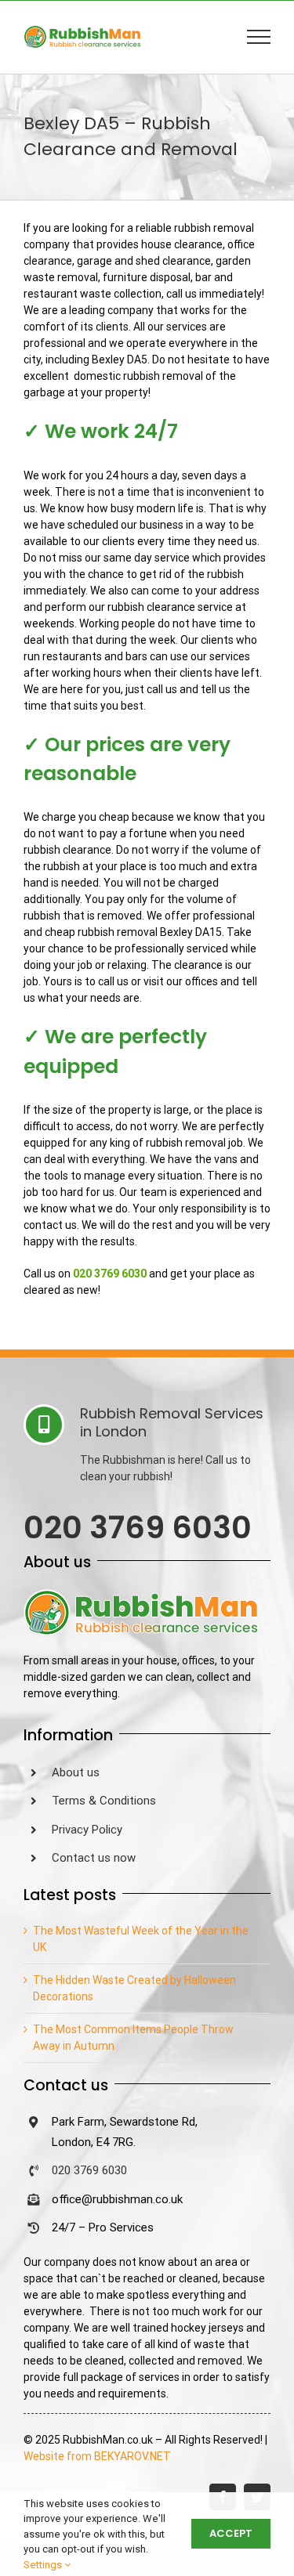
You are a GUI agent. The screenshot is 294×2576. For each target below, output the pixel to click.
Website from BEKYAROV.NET (97, 2456)
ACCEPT (231, 2533)
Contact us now (94, 1858)
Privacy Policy (87, 1830)
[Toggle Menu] (259, 37)
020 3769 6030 (89, 2170)
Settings (44, 2565)
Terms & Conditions (104, 1801)
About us (76, 1772)
